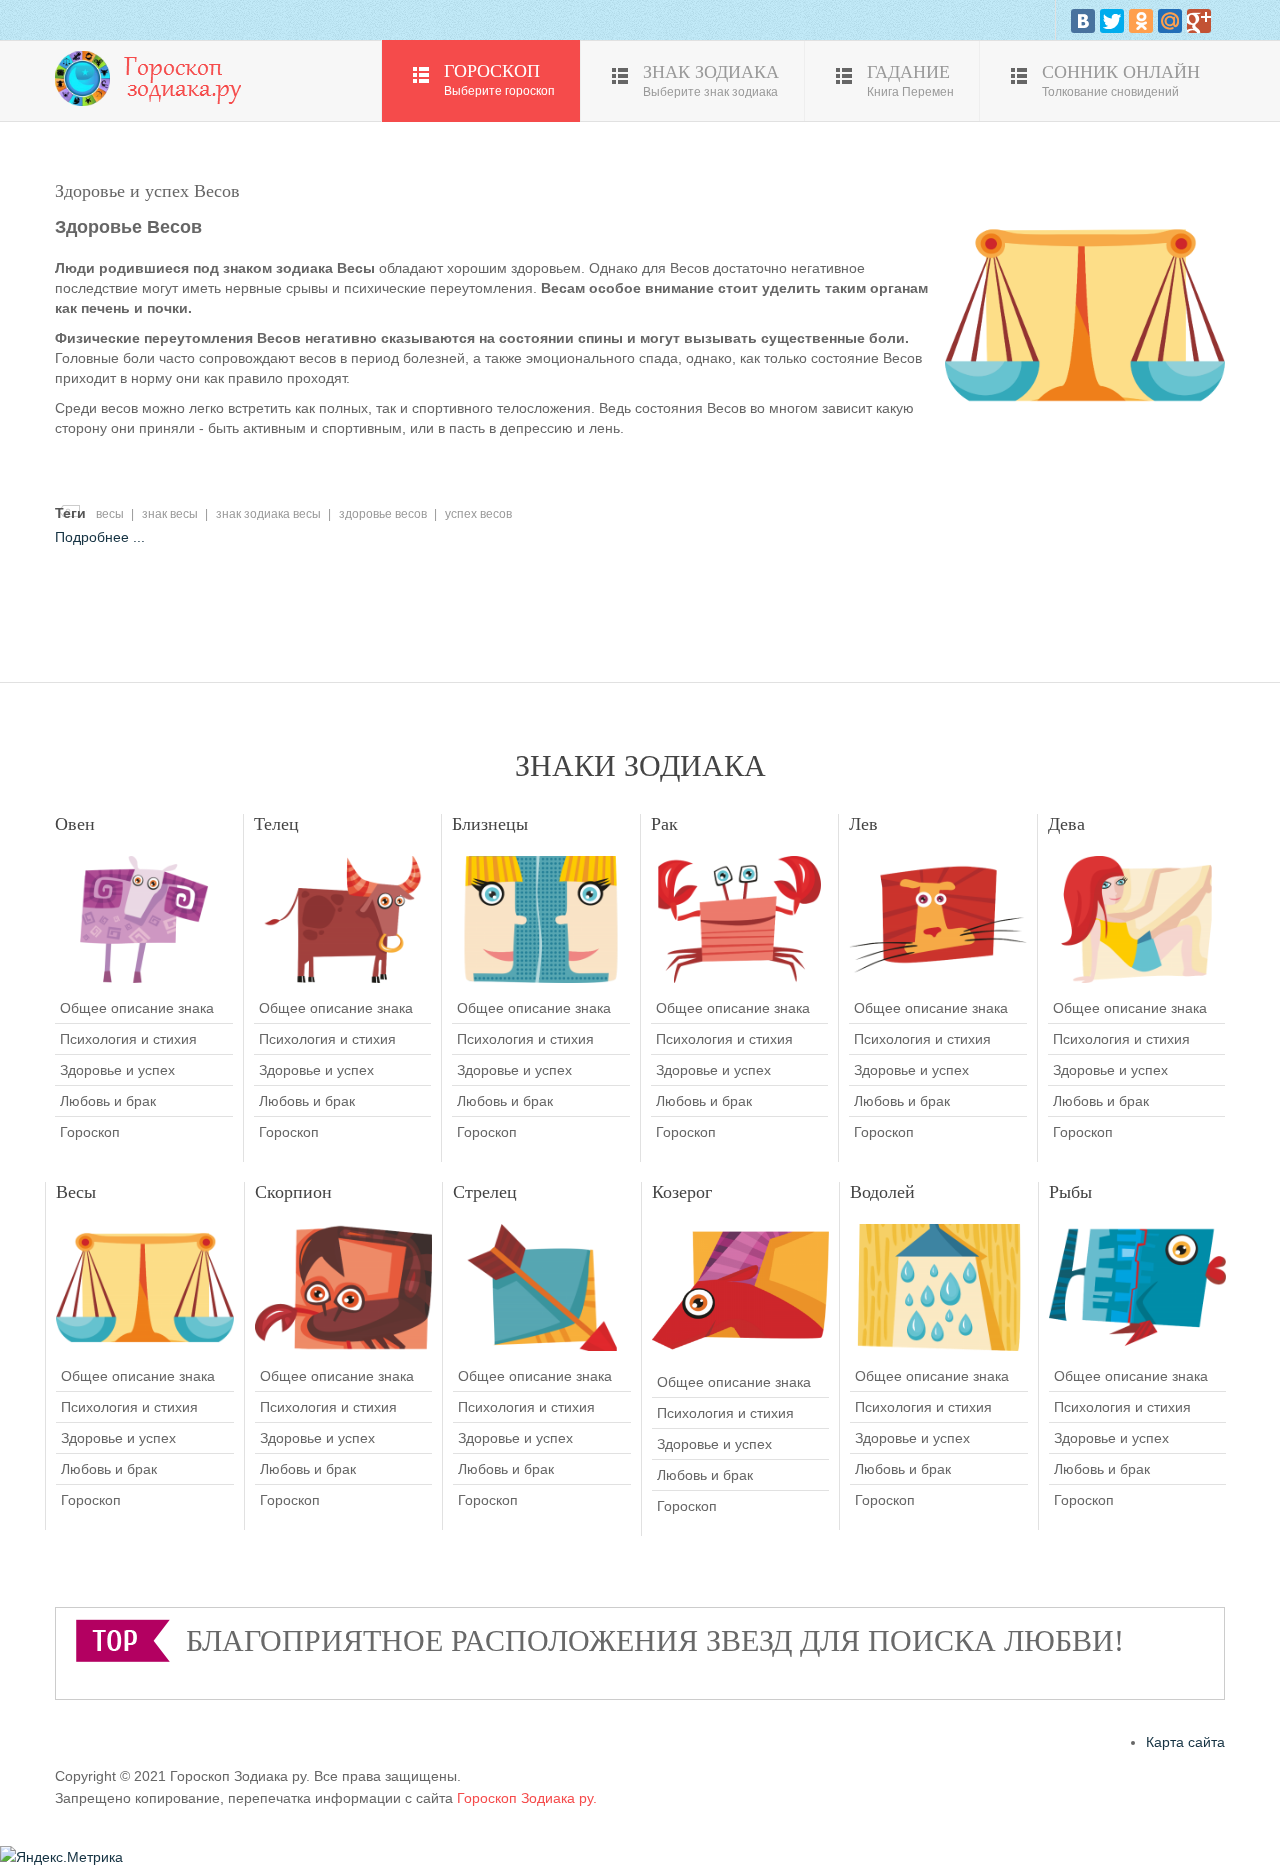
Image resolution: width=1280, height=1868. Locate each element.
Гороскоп (90, 1132)
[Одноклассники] (1141, 21)
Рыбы (1070, 1192)
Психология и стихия (128, 1039)
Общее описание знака (137, 1008)
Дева (1066, 824)
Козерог (682, 1192)
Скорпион (293, 1192)
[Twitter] (1112, 21)
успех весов (478, 514)
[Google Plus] (1199, 21)
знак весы (170, 514)
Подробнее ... (100, 537)
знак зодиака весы (268, 514)
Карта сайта (1185, 1742)
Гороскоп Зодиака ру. (527, 1798)
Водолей (882, 1192)
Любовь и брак (108, 1101)
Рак (664, 824)
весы (110, 514)
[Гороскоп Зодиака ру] (155, 77)
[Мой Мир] (1170, 21)
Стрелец (485, 1192)
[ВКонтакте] (1083, 21)
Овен (75, 824)
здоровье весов (383, 514)
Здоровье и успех (117, 1070)
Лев (863, 824)
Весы (76, 1192)
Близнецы (490, 824)
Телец (276, 824)
